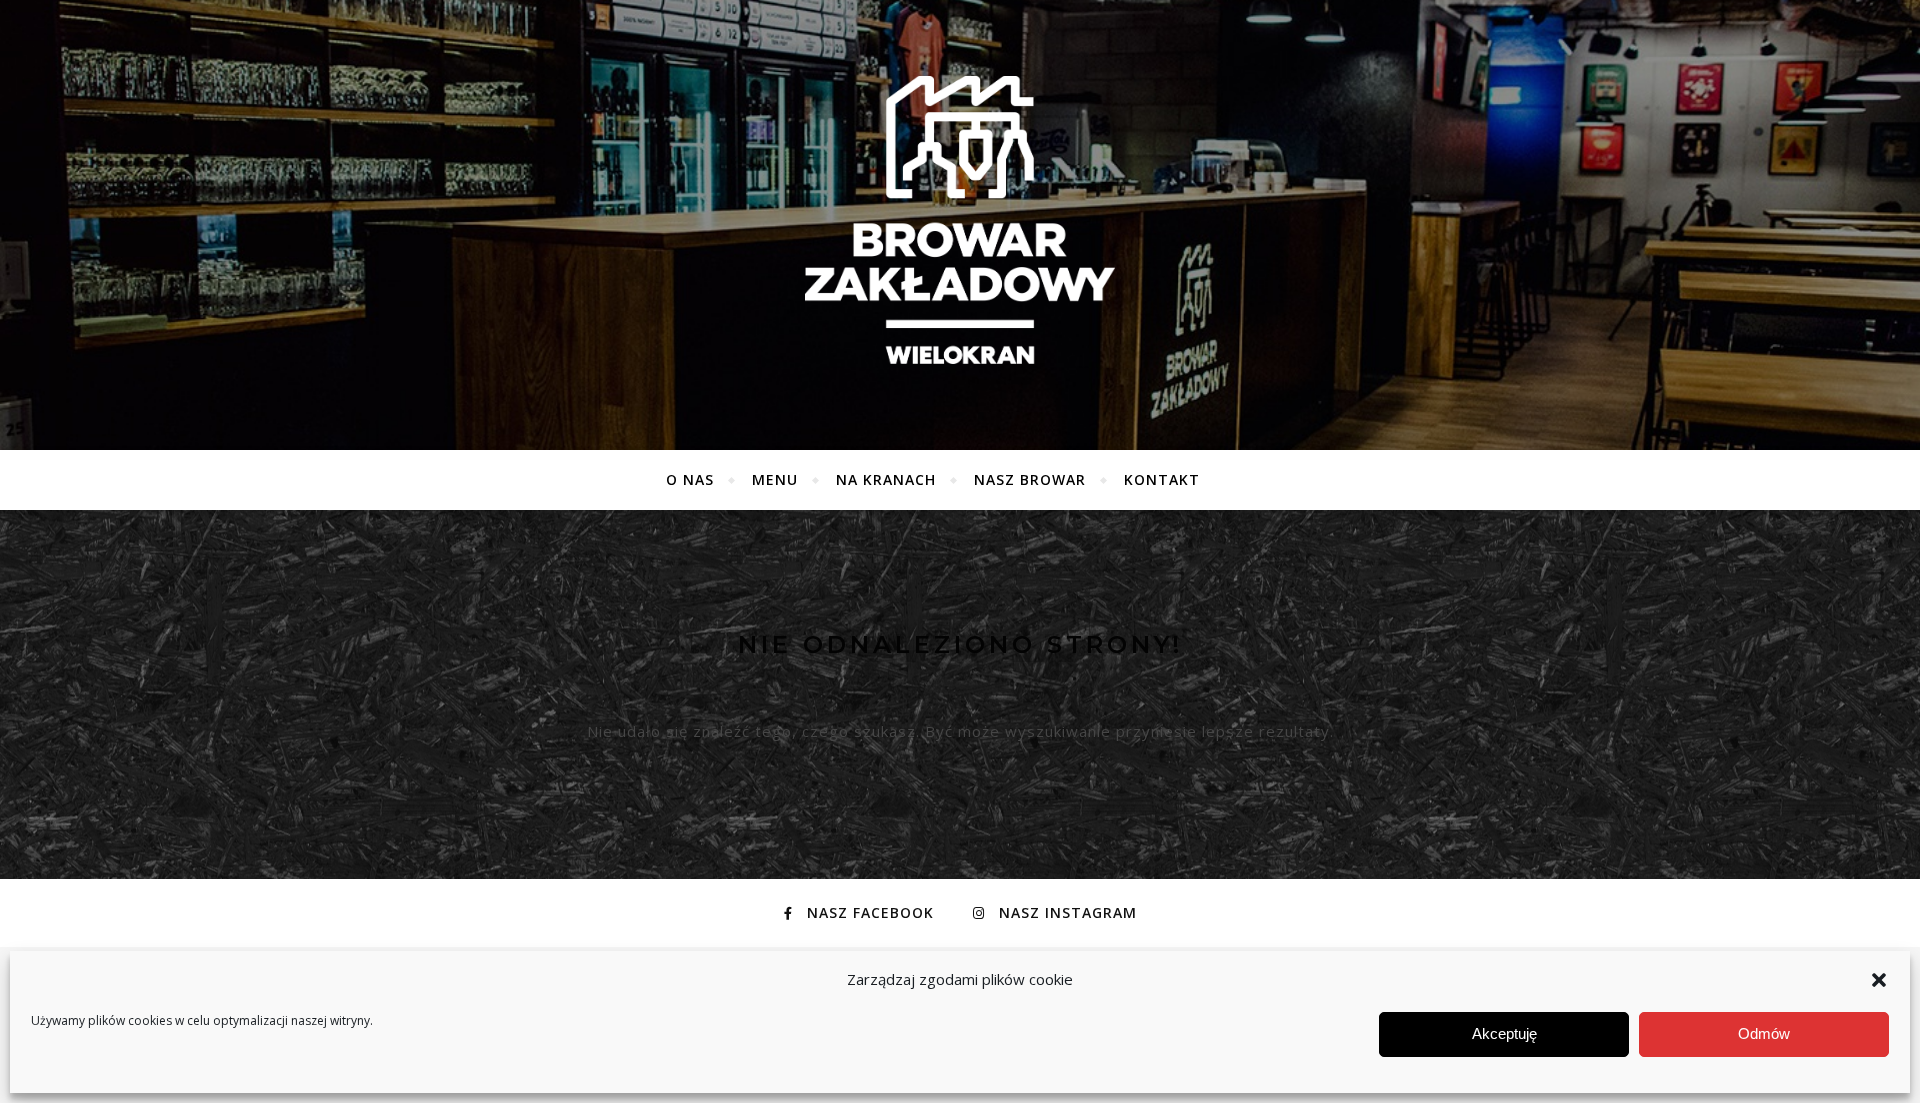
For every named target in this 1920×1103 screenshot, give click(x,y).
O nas (690, 479)
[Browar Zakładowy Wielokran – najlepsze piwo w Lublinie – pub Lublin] (960, 220)
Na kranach (886, 479)
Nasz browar (1030, 479)
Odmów (1764, 1034)
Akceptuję (1504, 1034)
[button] (1879, 980)
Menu (775, 479)
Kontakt (1162, 479)
